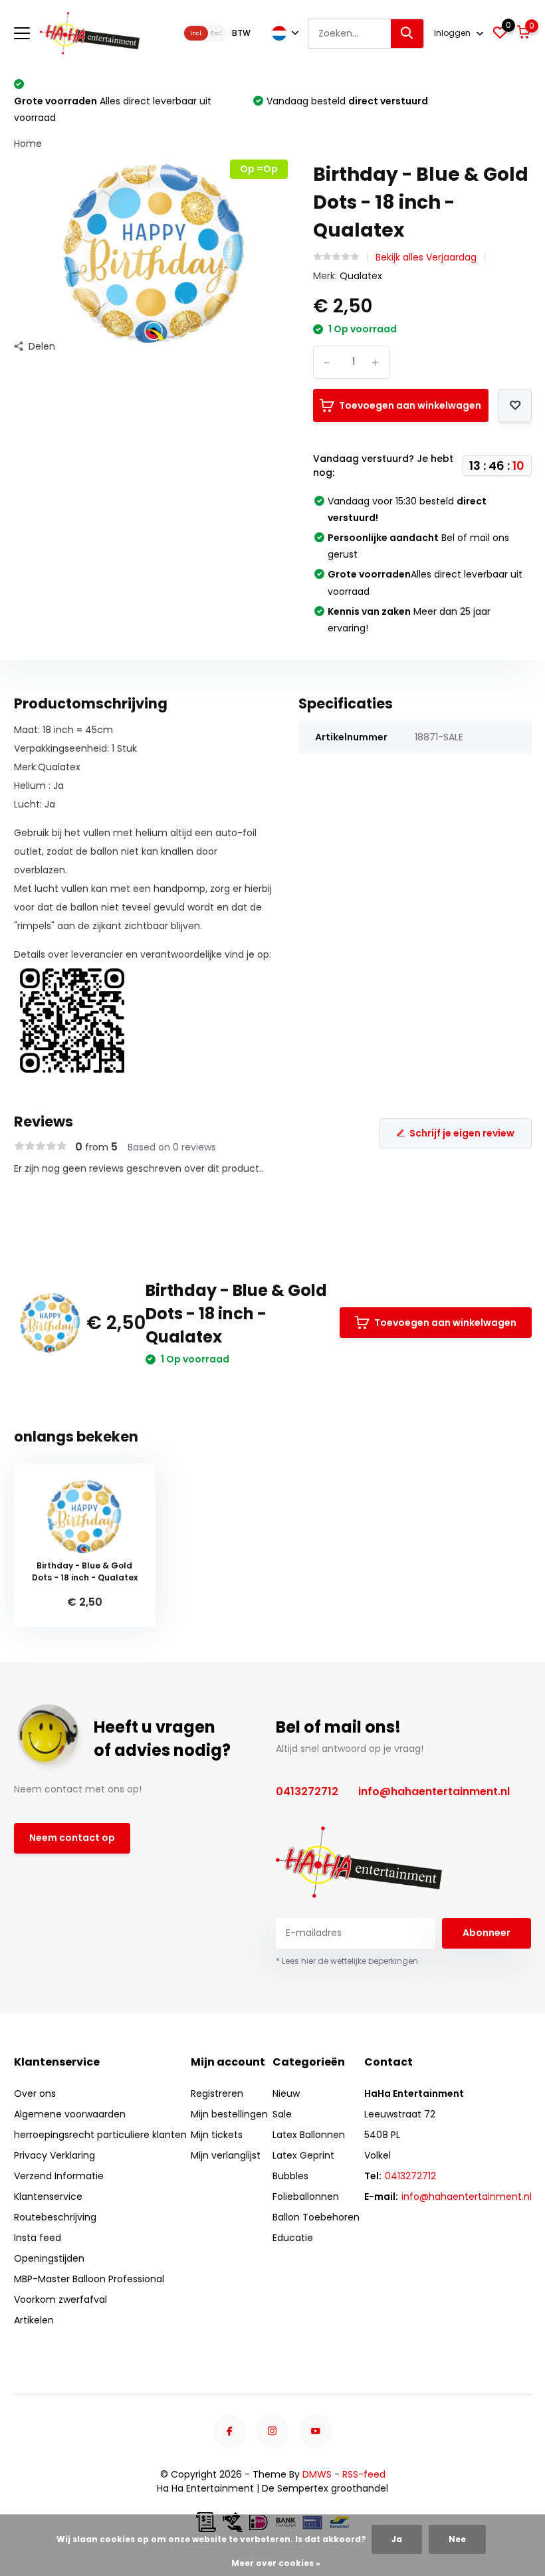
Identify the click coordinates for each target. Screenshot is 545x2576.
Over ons (35, 2093)
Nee (457, 2539)
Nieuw (286, 2093)
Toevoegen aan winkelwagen (410, 405)
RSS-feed (364, 2474)
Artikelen (34, 2320)
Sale (282, 2114)
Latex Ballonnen (309, 2135)
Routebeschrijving (55, 2217)
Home (28, 144)
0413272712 (307, 1791)
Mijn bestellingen (229, 2114)
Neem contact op (72, 1838)
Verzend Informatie (59, 2176)
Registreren (217, 2093)
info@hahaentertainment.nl (434, 1791)
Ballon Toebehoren (316, 2217)
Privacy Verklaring (54, 2155)
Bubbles (290, 2176)
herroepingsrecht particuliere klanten (100, 2135)
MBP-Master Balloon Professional (89, 2279)
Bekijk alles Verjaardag (426, 257)
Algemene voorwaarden (70, 2114)
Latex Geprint (303, 2155)
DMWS (317, 2474)
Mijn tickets (217, 2135)
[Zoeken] (407, 34)
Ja (397, 2539)
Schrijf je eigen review (462, 1133)
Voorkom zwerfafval (60, 2300)
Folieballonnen (306, 2197)
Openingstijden (49, 2258)
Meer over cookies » (276, 2563)
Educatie (293, 2238)
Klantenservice (48, 2197)
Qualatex (361, 276)
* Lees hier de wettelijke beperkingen (347, 1961)
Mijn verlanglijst (226, 2155)
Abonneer (487, 1933)
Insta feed (38, 2238)
